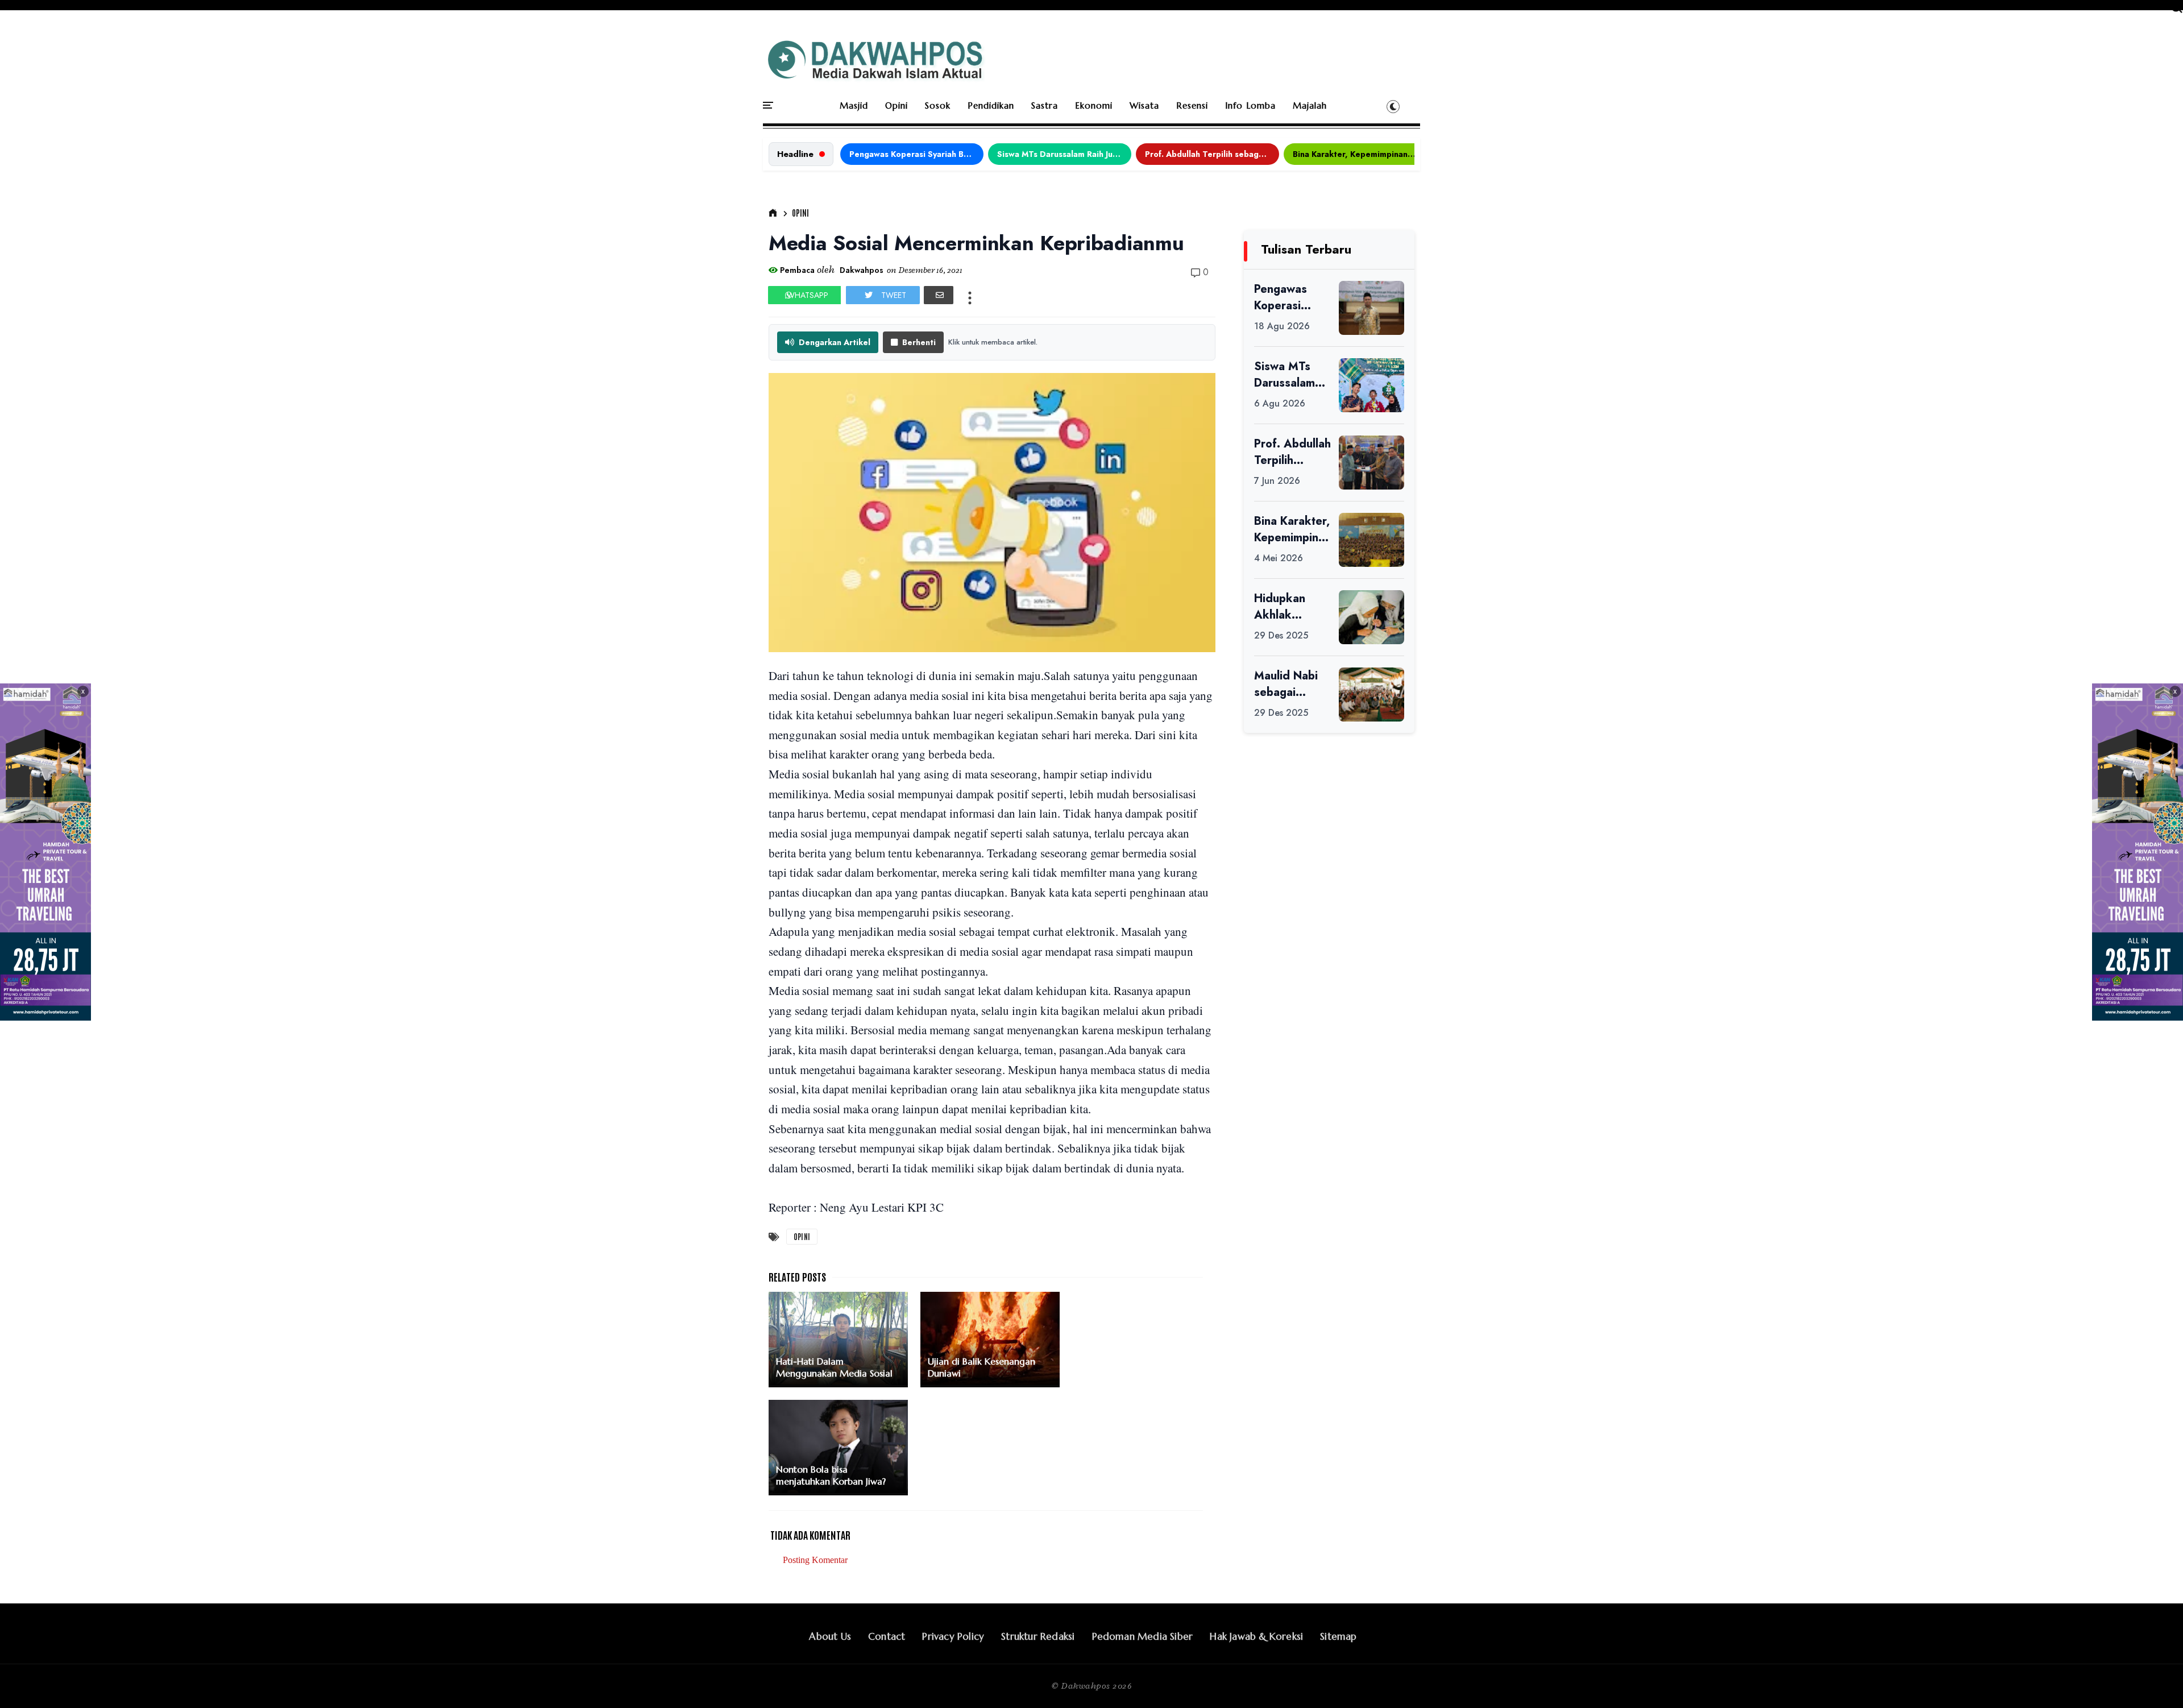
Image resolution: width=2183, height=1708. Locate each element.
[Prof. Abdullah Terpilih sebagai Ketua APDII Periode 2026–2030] (1371, 463)
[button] (1393, 106)
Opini (897, 105)
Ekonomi (1094, 105)
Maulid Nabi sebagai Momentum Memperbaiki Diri (1289, 684)
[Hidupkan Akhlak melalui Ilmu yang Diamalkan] (1371, 617)
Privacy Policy (953, 1636)
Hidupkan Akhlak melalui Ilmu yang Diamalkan (1285, 607)
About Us (830, 1636)
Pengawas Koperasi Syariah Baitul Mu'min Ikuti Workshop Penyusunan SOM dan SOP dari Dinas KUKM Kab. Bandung (916, 154)
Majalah (1310, 105)
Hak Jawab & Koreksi (1256, 1636)
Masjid (854, 105)
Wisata (1144, 105)
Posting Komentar (815, 1560)
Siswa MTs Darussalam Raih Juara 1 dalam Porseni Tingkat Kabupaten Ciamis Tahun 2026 (1064, 154)
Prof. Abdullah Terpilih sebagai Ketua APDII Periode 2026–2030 (1212, 154)
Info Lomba (1250, 105)
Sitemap (1338, 1636)
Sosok (938, 105)
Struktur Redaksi (1038, 1636)
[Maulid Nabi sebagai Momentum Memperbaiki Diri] (1371, 695)
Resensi (1192, 105)
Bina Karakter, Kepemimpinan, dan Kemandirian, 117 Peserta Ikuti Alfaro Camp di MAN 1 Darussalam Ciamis (1360, 154)
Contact (887, 1636)
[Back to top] (2155, 1681)
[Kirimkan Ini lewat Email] (939, 295)
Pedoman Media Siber (1143, 1636)
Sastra (1045, 105)
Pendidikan (991, 105)
